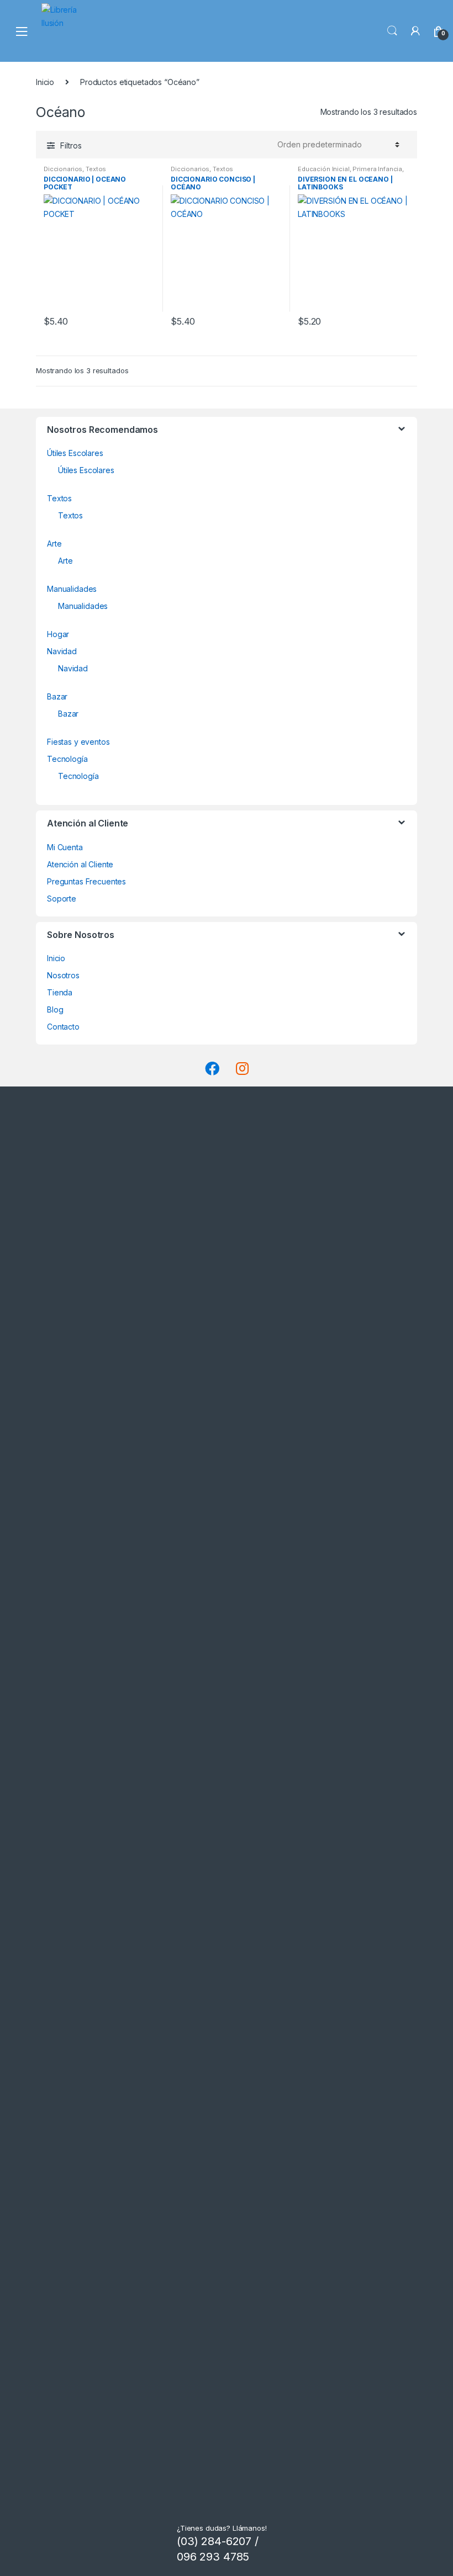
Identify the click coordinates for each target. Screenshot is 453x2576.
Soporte (62, 899)
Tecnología (67, 759)
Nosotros (63, 975)
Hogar (58, 634)
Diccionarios (63, 169)
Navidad (62, 651)
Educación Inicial (324, 169)
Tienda (60, 992)
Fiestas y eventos (78, 742)
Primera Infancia (377, 169)
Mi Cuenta (65, 847)
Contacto (63, 1027)
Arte (54, 544)
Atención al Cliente (80, 864)
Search (392, 31)
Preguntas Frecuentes (86, 881)
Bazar (57, 696)
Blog (55, 1009)
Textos (96, 169)
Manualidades (72, 589)
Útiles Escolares (75, 453)
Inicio (45, 82)
